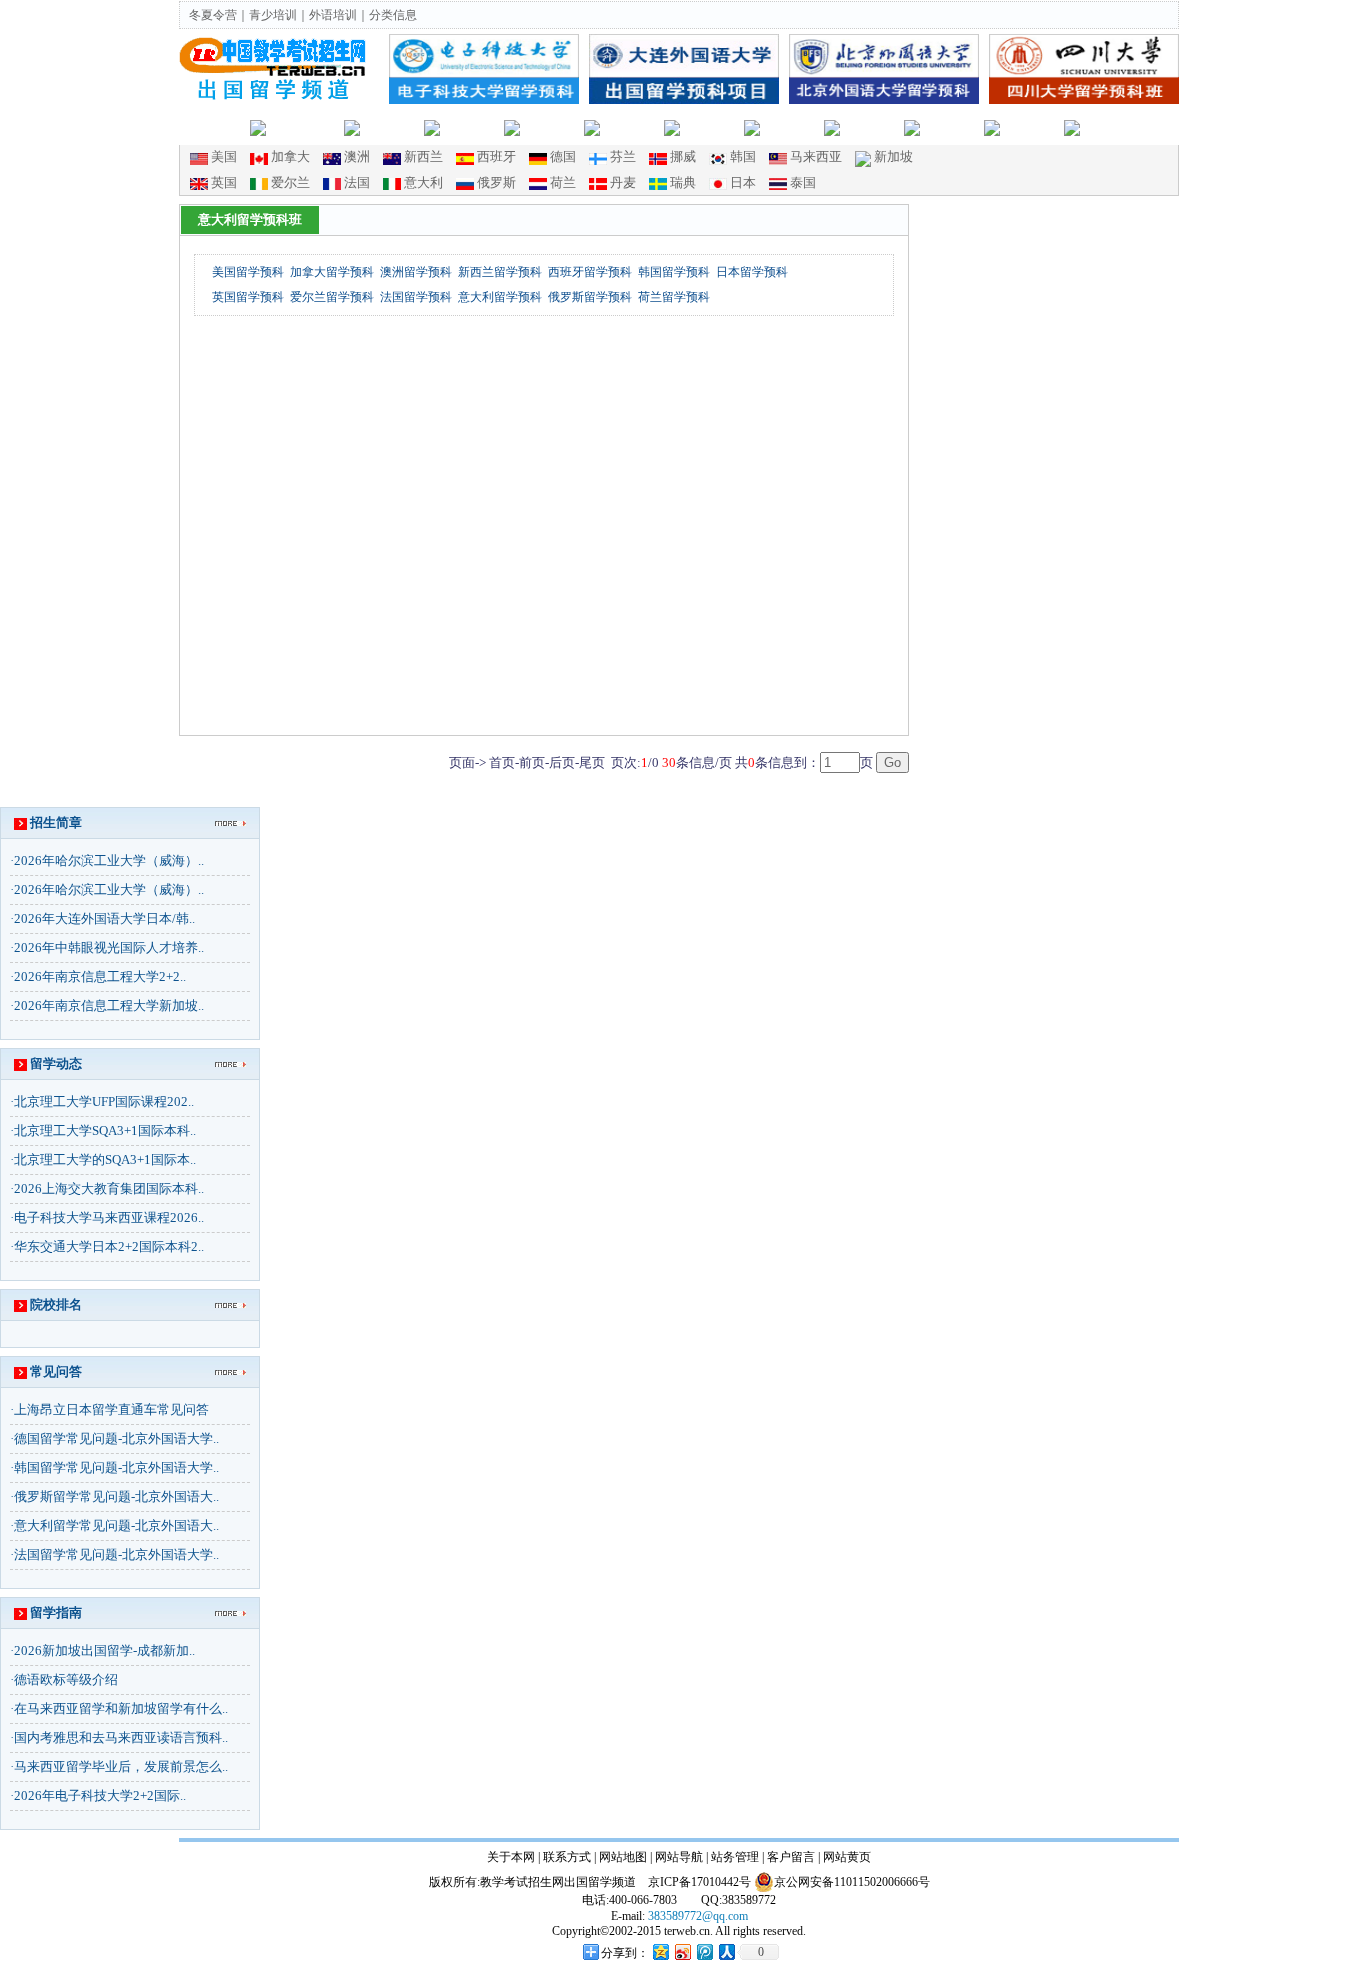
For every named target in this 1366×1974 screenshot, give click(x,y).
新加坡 (893, 156)
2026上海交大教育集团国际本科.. (109, 1188)
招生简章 (56, 822)
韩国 (743, 156)
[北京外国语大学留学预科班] (884, 98)
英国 (224, 182)
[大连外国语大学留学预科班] (684, 98)
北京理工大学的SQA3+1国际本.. (105, 1159)
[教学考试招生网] (274, 71)
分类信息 (393, 15)
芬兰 (623, 156)
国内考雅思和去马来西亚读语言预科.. (121, 1737)
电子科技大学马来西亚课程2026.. (109, 1217)
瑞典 (683, 182)
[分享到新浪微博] (682, 1951)
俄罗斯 (496, 182)
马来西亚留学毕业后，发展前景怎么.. (121, 1766)
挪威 (683, 156)
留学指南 (1032, 126)
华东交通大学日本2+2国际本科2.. (109, 1246)
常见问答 (56, 1371)
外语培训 (333, 15)
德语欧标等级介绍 (66, 1679)
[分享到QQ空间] (660, 1951)
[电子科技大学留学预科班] (484, 98)
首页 (232, 126)
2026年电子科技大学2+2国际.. (100, 1795)
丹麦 (623, 182)
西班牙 (496, 156)
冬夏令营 (213, 15)
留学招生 (472, 126)
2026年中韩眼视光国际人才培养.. (109, 947)
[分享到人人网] (726, 1951)
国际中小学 (305, 126)
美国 (224, 156)
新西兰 (423, 156)
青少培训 (273, 15)
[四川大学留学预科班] (1084, 98)
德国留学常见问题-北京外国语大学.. (116, 1438)
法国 (357, 182)
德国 (563, 156)
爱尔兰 (290, 182)
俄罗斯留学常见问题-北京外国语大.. (116, 1496)
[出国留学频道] (274, 96)
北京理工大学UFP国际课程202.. (104, 1101)
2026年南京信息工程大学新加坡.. (109, 1005)
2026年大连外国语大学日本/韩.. (104, 918)
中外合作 (552, 126)
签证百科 (1112, 126)
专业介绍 (952, 126)
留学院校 (712, 126)
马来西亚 (816, 156)
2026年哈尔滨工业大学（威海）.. (109, 860)
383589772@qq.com (698, 1916)
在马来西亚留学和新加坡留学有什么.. (121, 1708)
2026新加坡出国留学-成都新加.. (104, 1650)
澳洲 (357, 156)
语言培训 (632, 126)
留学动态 (792, 126)
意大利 (423, 182)
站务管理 (735, 1857)
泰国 (803, 182)
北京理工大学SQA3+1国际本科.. (105, 1130)
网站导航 (679, 1857)
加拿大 (290, 156)
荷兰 (563, 182)
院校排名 (872, 126)
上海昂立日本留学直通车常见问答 (111, 1409)
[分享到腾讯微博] (704, 1951)
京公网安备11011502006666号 (852, 1882)
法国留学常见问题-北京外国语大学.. (116, 1554)
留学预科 (392, 126)
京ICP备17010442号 (699, 1882)
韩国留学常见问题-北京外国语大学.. (116, 1467)
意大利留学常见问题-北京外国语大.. (116, 1525)
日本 (743, 182)
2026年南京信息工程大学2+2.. (100, 976)
